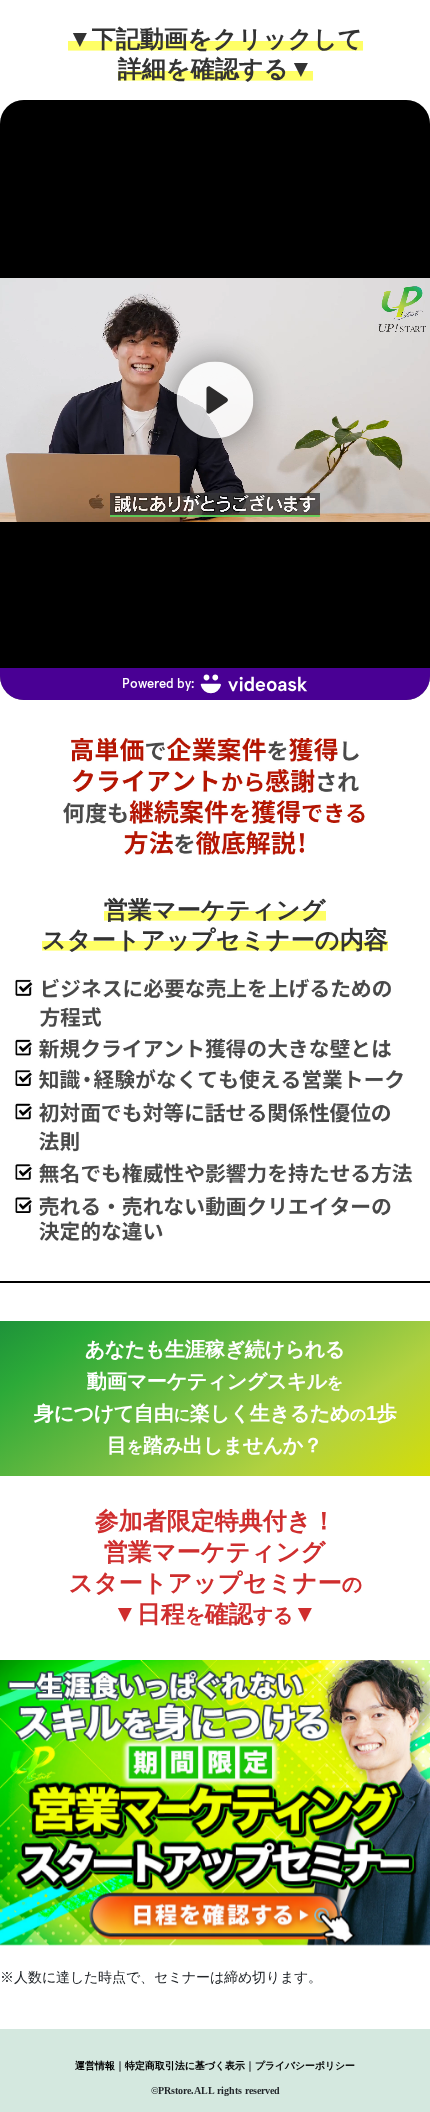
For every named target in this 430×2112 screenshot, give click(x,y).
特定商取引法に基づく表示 (185, 2065)
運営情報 (95, 2065)
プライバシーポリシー (305, 2065)
